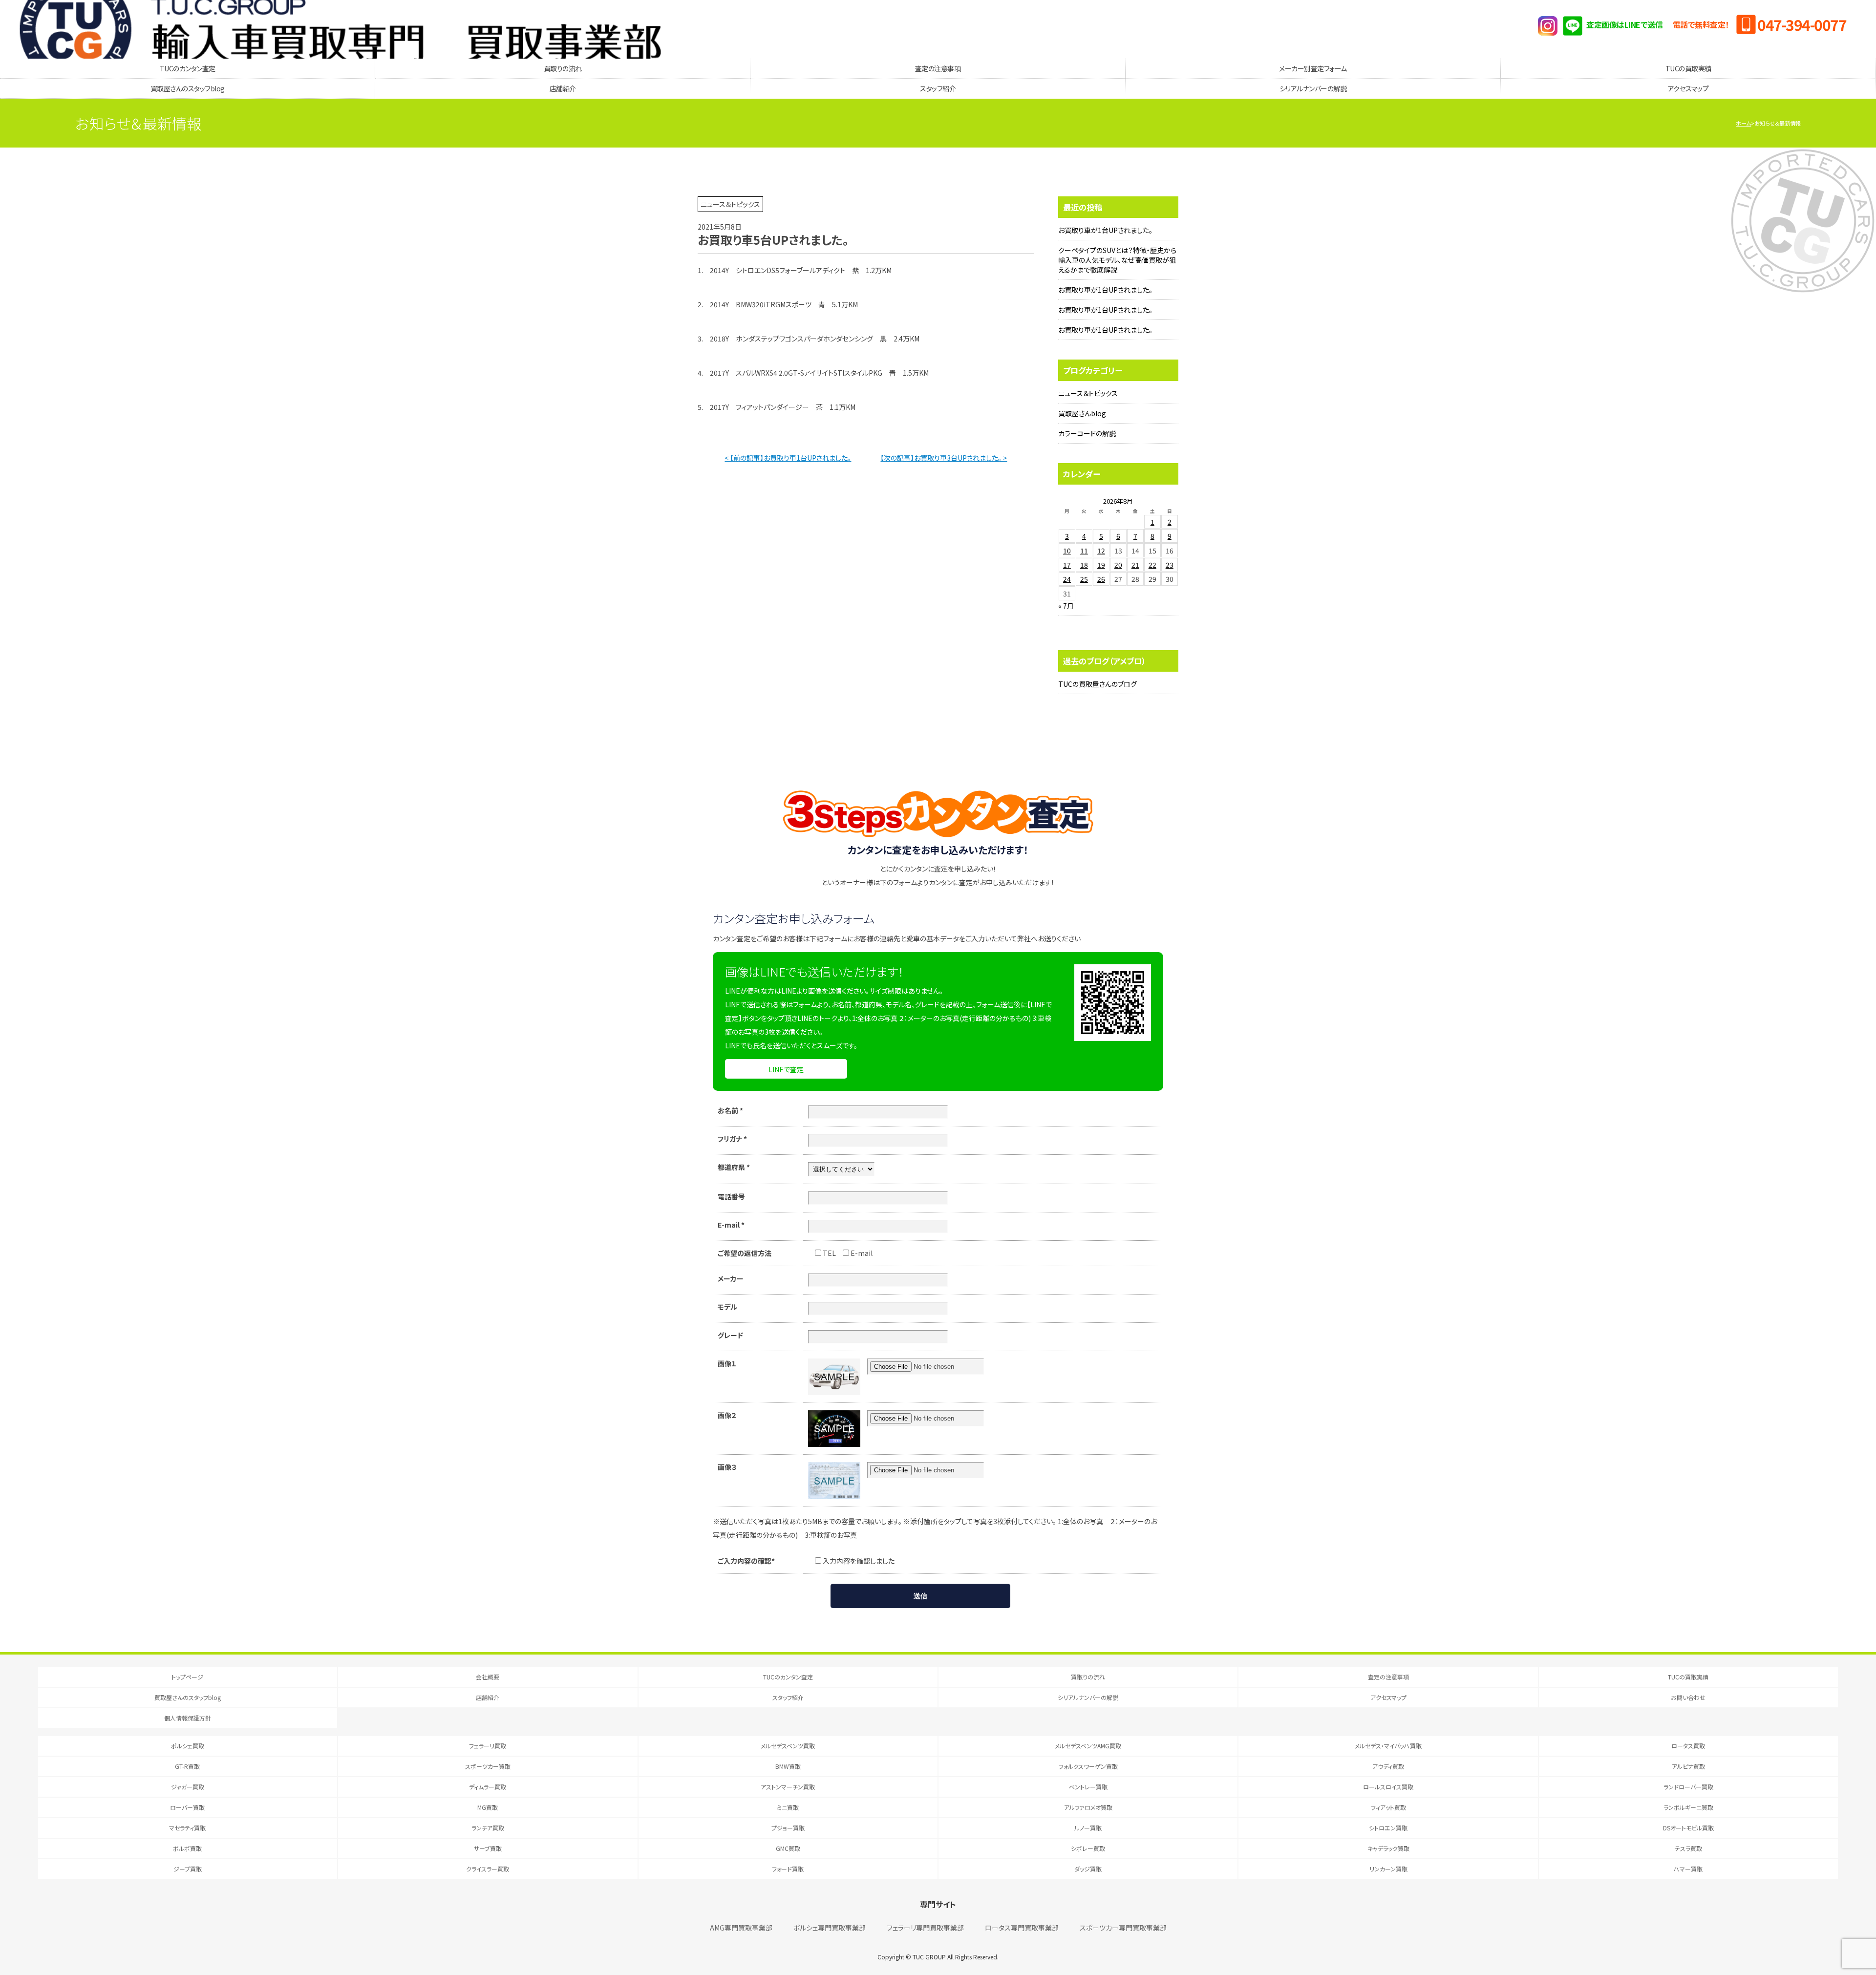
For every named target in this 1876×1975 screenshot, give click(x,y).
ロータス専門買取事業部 (1022, 1928)
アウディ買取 (1388, 1766)
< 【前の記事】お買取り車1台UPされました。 (788, 458)
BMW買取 (788, 1766)
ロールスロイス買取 (1388, 1787)
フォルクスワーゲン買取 (1088, 1766)
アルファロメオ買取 (1088, 1807)
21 (1135, 565)
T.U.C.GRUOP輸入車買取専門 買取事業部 (340, 29)
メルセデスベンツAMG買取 (1088, 1746)
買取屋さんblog (1082, 413)
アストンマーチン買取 (788, 1787)
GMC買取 (788, 1848)
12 (1101, 551)
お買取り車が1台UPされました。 (1105, 230)
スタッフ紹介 (938, 88)
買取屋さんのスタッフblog (188, 88)
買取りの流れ (563, 68)
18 (1084, 565)
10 (1067, 551)
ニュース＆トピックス (1088, 393)
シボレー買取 (1088, 1848)
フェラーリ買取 (488, 1746)
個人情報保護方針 (188, 1718)
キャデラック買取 (1388, 1848)
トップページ (187, 1677)
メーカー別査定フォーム (1313, 68)
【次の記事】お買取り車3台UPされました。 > (944, 458)
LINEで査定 (786, 1069)
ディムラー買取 (488, 1787)
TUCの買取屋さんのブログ (1098, 684)
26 (1101, 579)
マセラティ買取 (187, 1828)
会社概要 (488, 1677)
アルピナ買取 (1688, 1766)
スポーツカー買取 (488, 1766)
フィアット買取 (1388, 1807)
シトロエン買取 (1388, 1828)
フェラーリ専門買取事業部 (925, 1928)
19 (1101, 565)
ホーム (1743, 123)
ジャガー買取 (188, 1787)
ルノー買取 (1088, 1828)
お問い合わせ (1688, 1697)
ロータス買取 (1688, 1746)
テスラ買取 (1688, 1848)
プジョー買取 (788, 1828)
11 (1084, 551)
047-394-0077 (1802, 24)
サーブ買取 (488, 1848)
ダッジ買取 (1088, 1869)
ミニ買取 (788, 1807)
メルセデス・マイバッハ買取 (1388, 1746)
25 (1084, 579)
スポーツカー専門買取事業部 (1123, 1928)
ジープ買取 (188, 1869)
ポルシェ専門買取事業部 (830, 1928)
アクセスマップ (1688, 88)
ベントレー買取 (1088, 1787)
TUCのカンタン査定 (188, 68)
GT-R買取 (187, 1766)
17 (1067, 565)
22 (1152, 565)
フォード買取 (788, 1869)
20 (1118, 565)
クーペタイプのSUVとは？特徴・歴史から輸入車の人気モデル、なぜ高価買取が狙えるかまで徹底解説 (1117, 260)
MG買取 (488, 1807)
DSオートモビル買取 (1688, 1828)
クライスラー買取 (488, 1869)
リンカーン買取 (1388, 1869)
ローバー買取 (187, 1807)
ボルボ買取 (187, 1848)
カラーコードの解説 (1087, 433)
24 (1067, 579)
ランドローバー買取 (1688, 1787)
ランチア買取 (488, 1828)
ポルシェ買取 (188, 1746)
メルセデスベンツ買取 (788, 1746)
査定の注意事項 (938, 68)
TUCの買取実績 (1688, 68)
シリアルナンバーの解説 (1313, 88)
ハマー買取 (1688, 1869)
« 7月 (1066, 606)
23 (1170, 565)
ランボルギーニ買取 (1688, 1807)
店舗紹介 (563, 88)
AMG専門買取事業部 (741, 1928)
